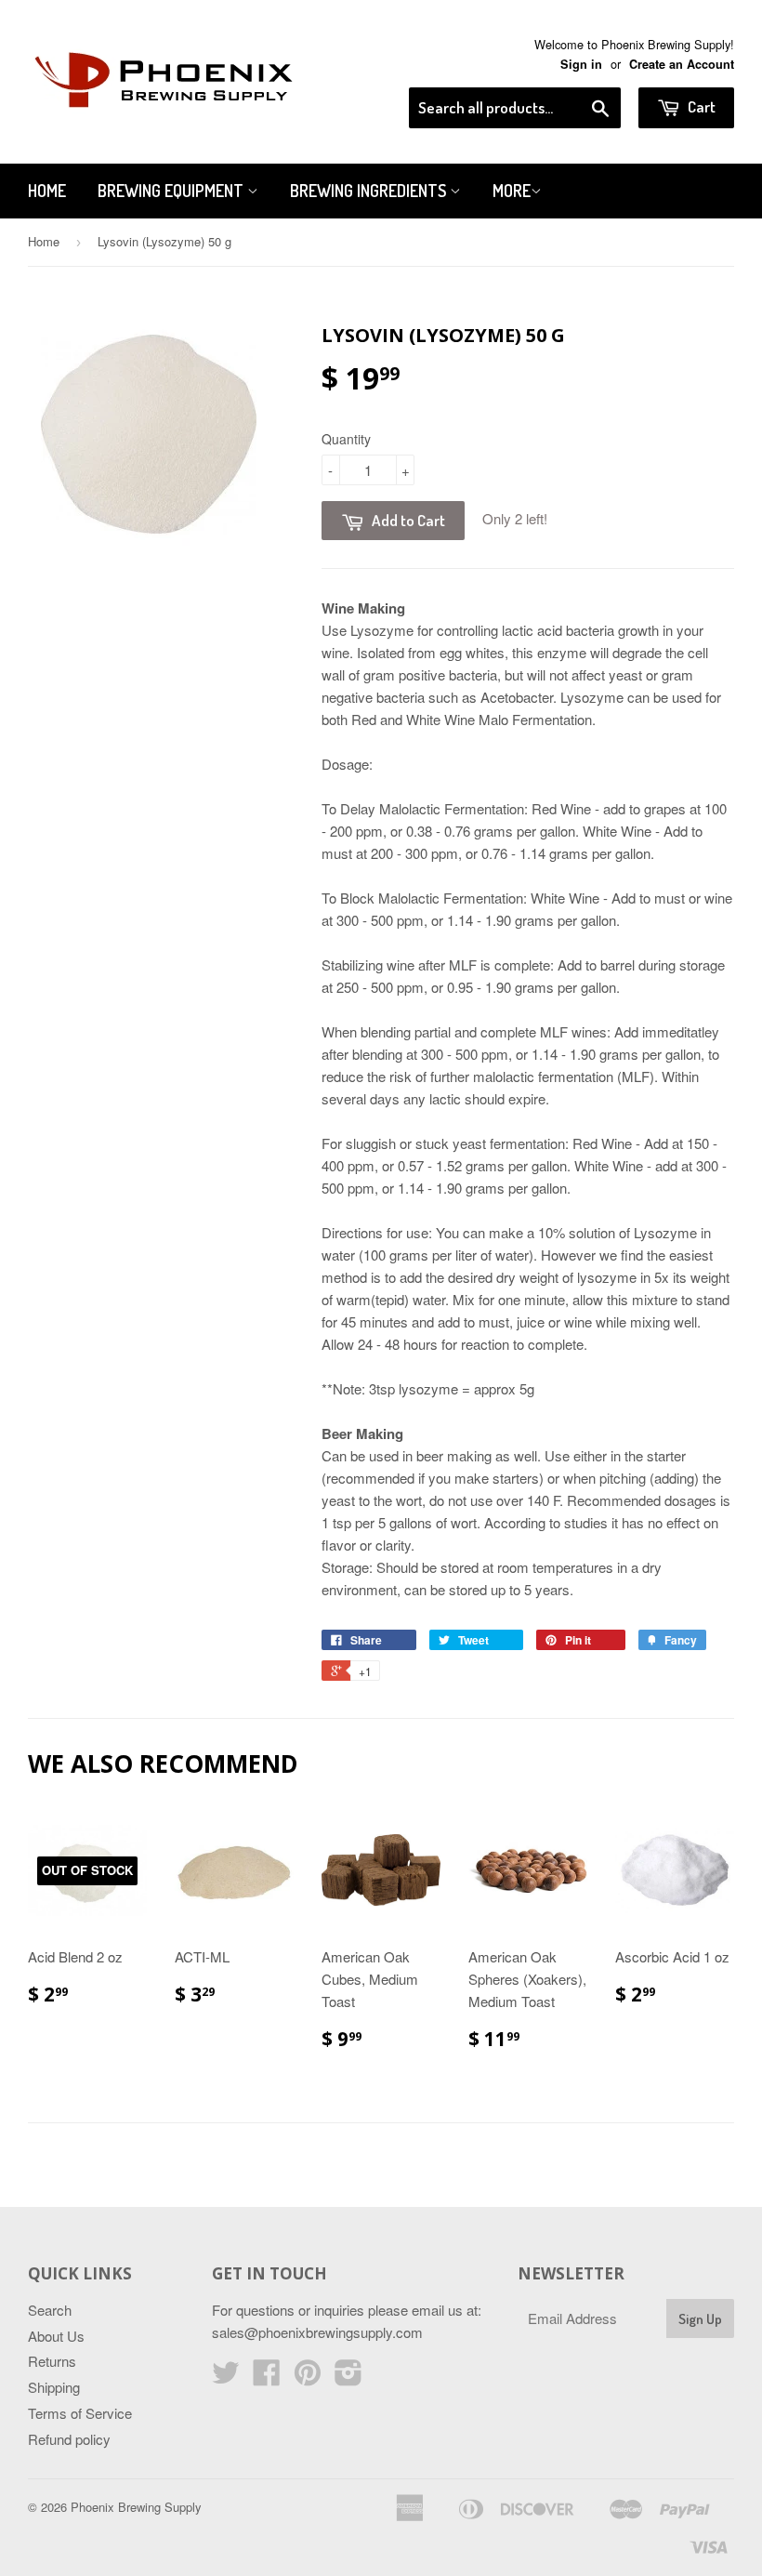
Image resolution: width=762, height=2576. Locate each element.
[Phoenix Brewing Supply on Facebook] (267, 2378)
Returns (52, 2361)
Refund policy (69, 2439)
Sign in (581, 64)
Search (50, 2310)
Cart (700, 106)
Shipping (54, 2387)
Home (47, 191)
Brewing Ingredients (370, 191)
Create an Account (682, 64)
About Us (56, 2336)
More (512, 191)
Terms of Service (80, 2413)
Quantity (346, 439)
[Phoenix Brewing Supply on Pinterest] (308, 2378)
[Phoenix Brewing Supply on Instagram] (348, 2378)
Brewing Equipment (172, 191)
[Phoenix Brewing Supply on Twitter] (226, 2378)
